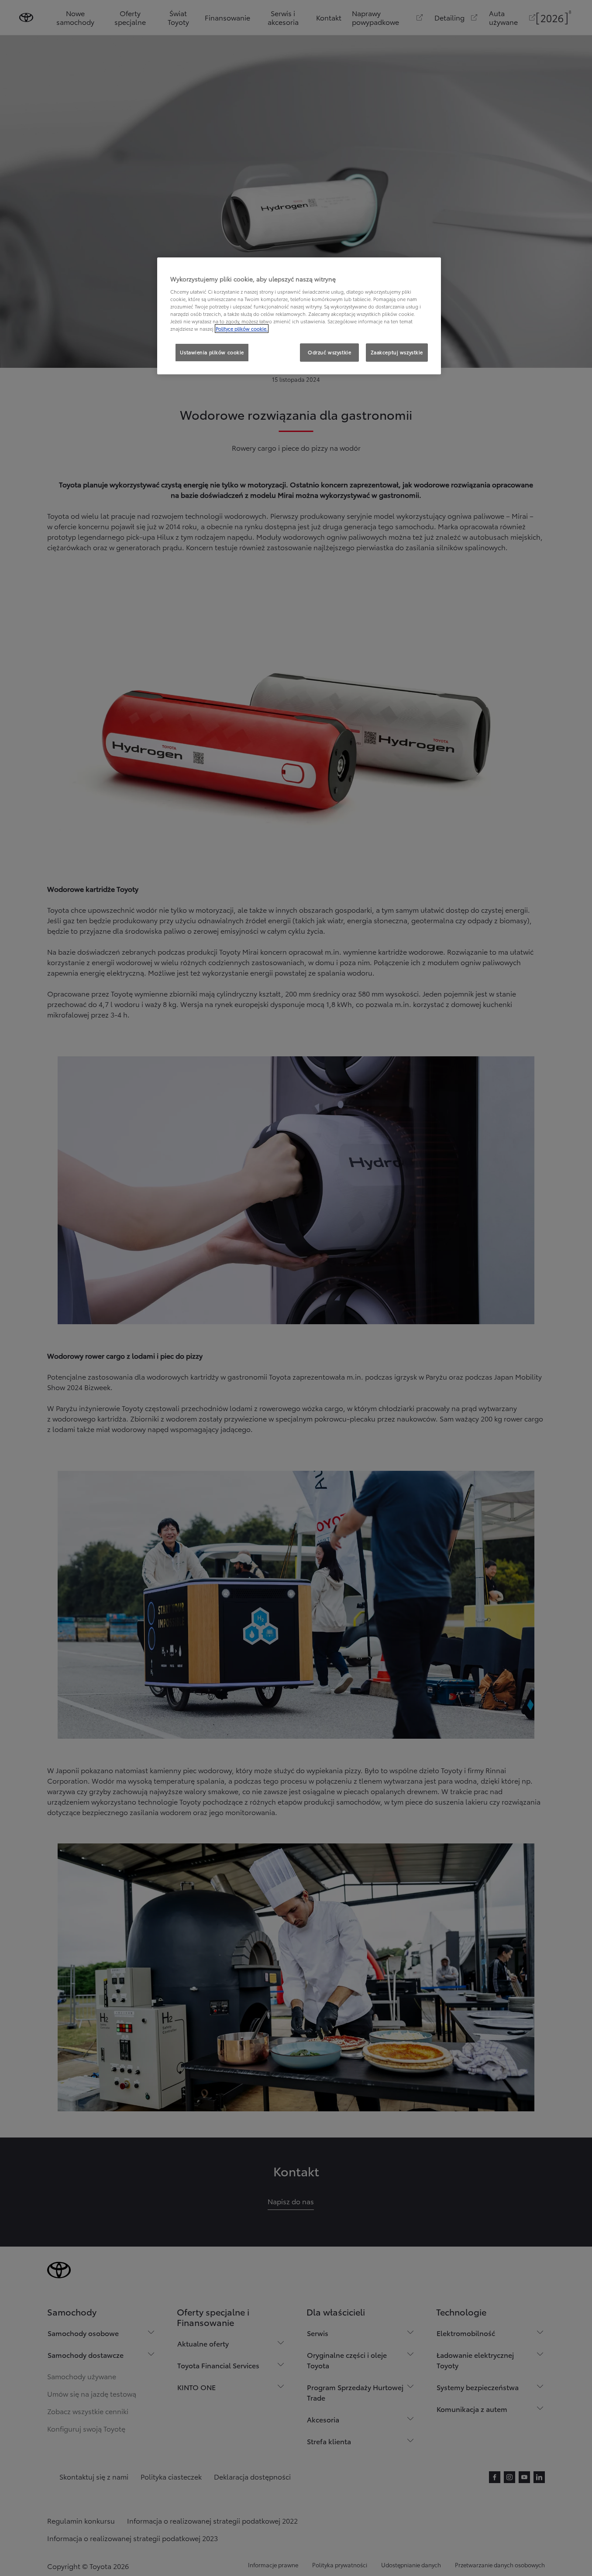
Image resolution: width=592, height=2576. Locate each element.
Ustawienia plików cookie (212, 352)
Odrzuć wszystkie (329, 352)
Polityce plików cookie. (242, 329)
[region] (299, 316)
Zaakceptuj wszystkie (397, 352)
